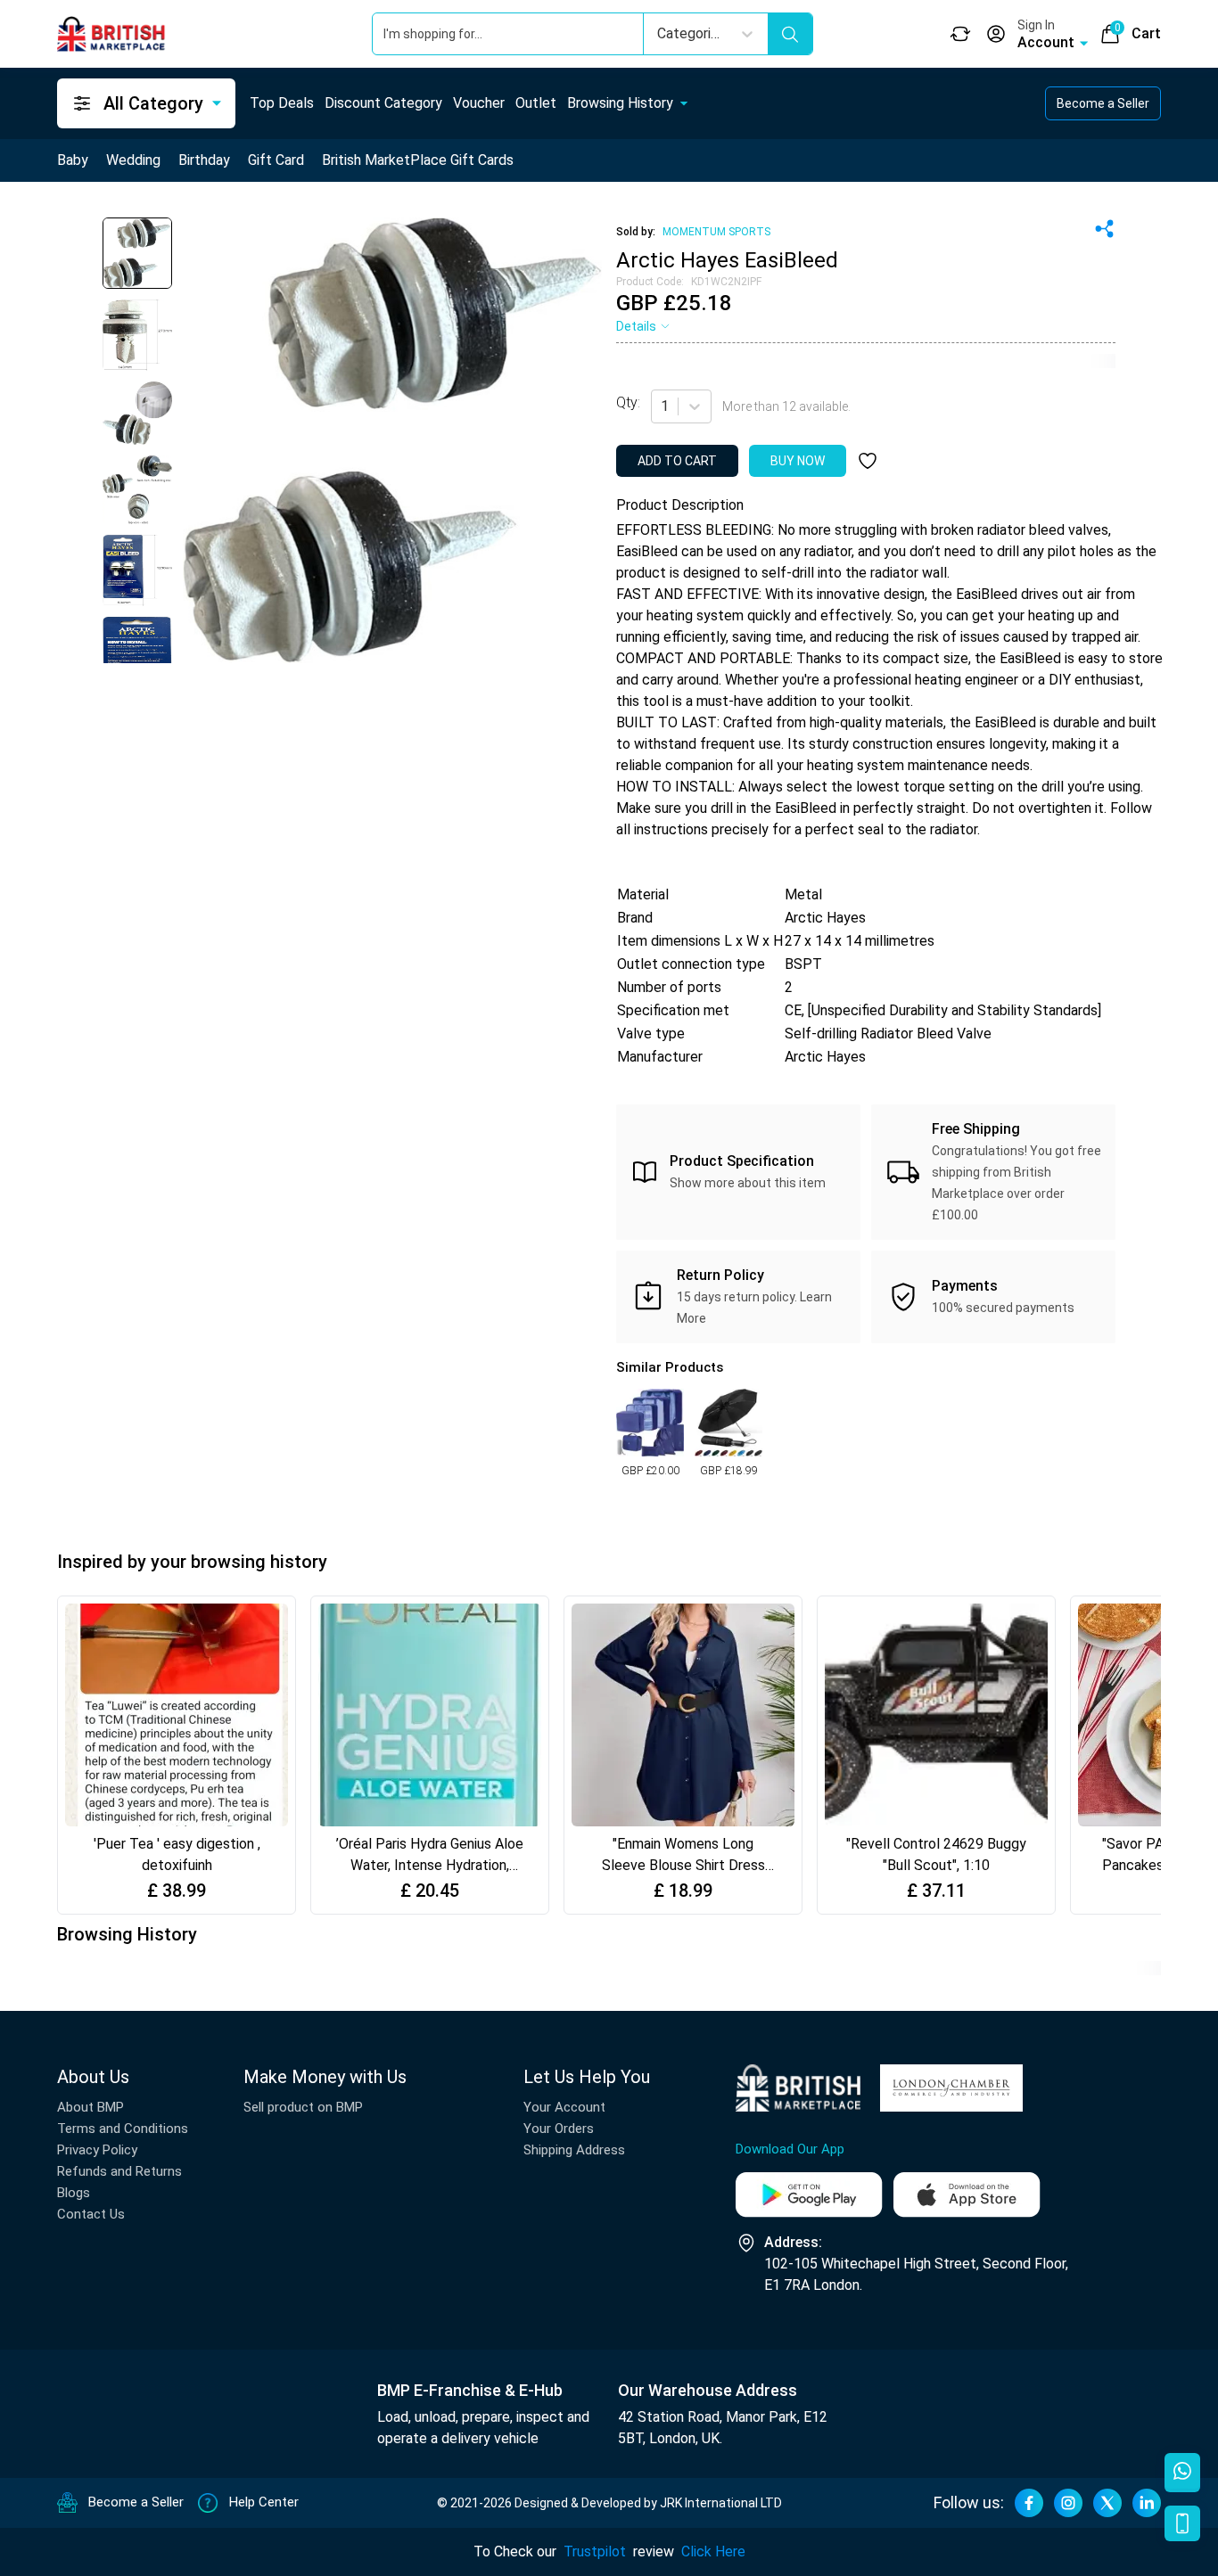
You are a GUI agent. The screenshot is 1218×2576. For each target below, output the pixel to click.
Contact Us (91, 2214)
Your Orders (559, 2129)
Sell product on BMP (303, 2107)
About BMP (91, 2107)
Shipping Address (574, 2150)
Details (636, 326)
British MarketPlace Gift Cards (418, 160)
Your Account (564, 2107)
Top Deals (282, 103)
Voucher (479, 103)
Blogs (74, 2193)
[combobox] (662, 406)
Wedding (133, 160)
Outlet (536, 103)
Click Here (713, 2551)
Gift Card (276, 160)
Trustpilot (595, 2551)
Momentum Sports (716, 232)
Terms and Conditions (123, 2129)
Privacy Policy (97, 2150)
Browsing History (620, 103)
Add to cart (677, 461)
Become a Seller (1103, 103)
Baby (73, 160)
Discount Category (383, 103)
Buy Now (798, 461)
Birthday (204, 160)
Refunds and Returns (119, 2171)
